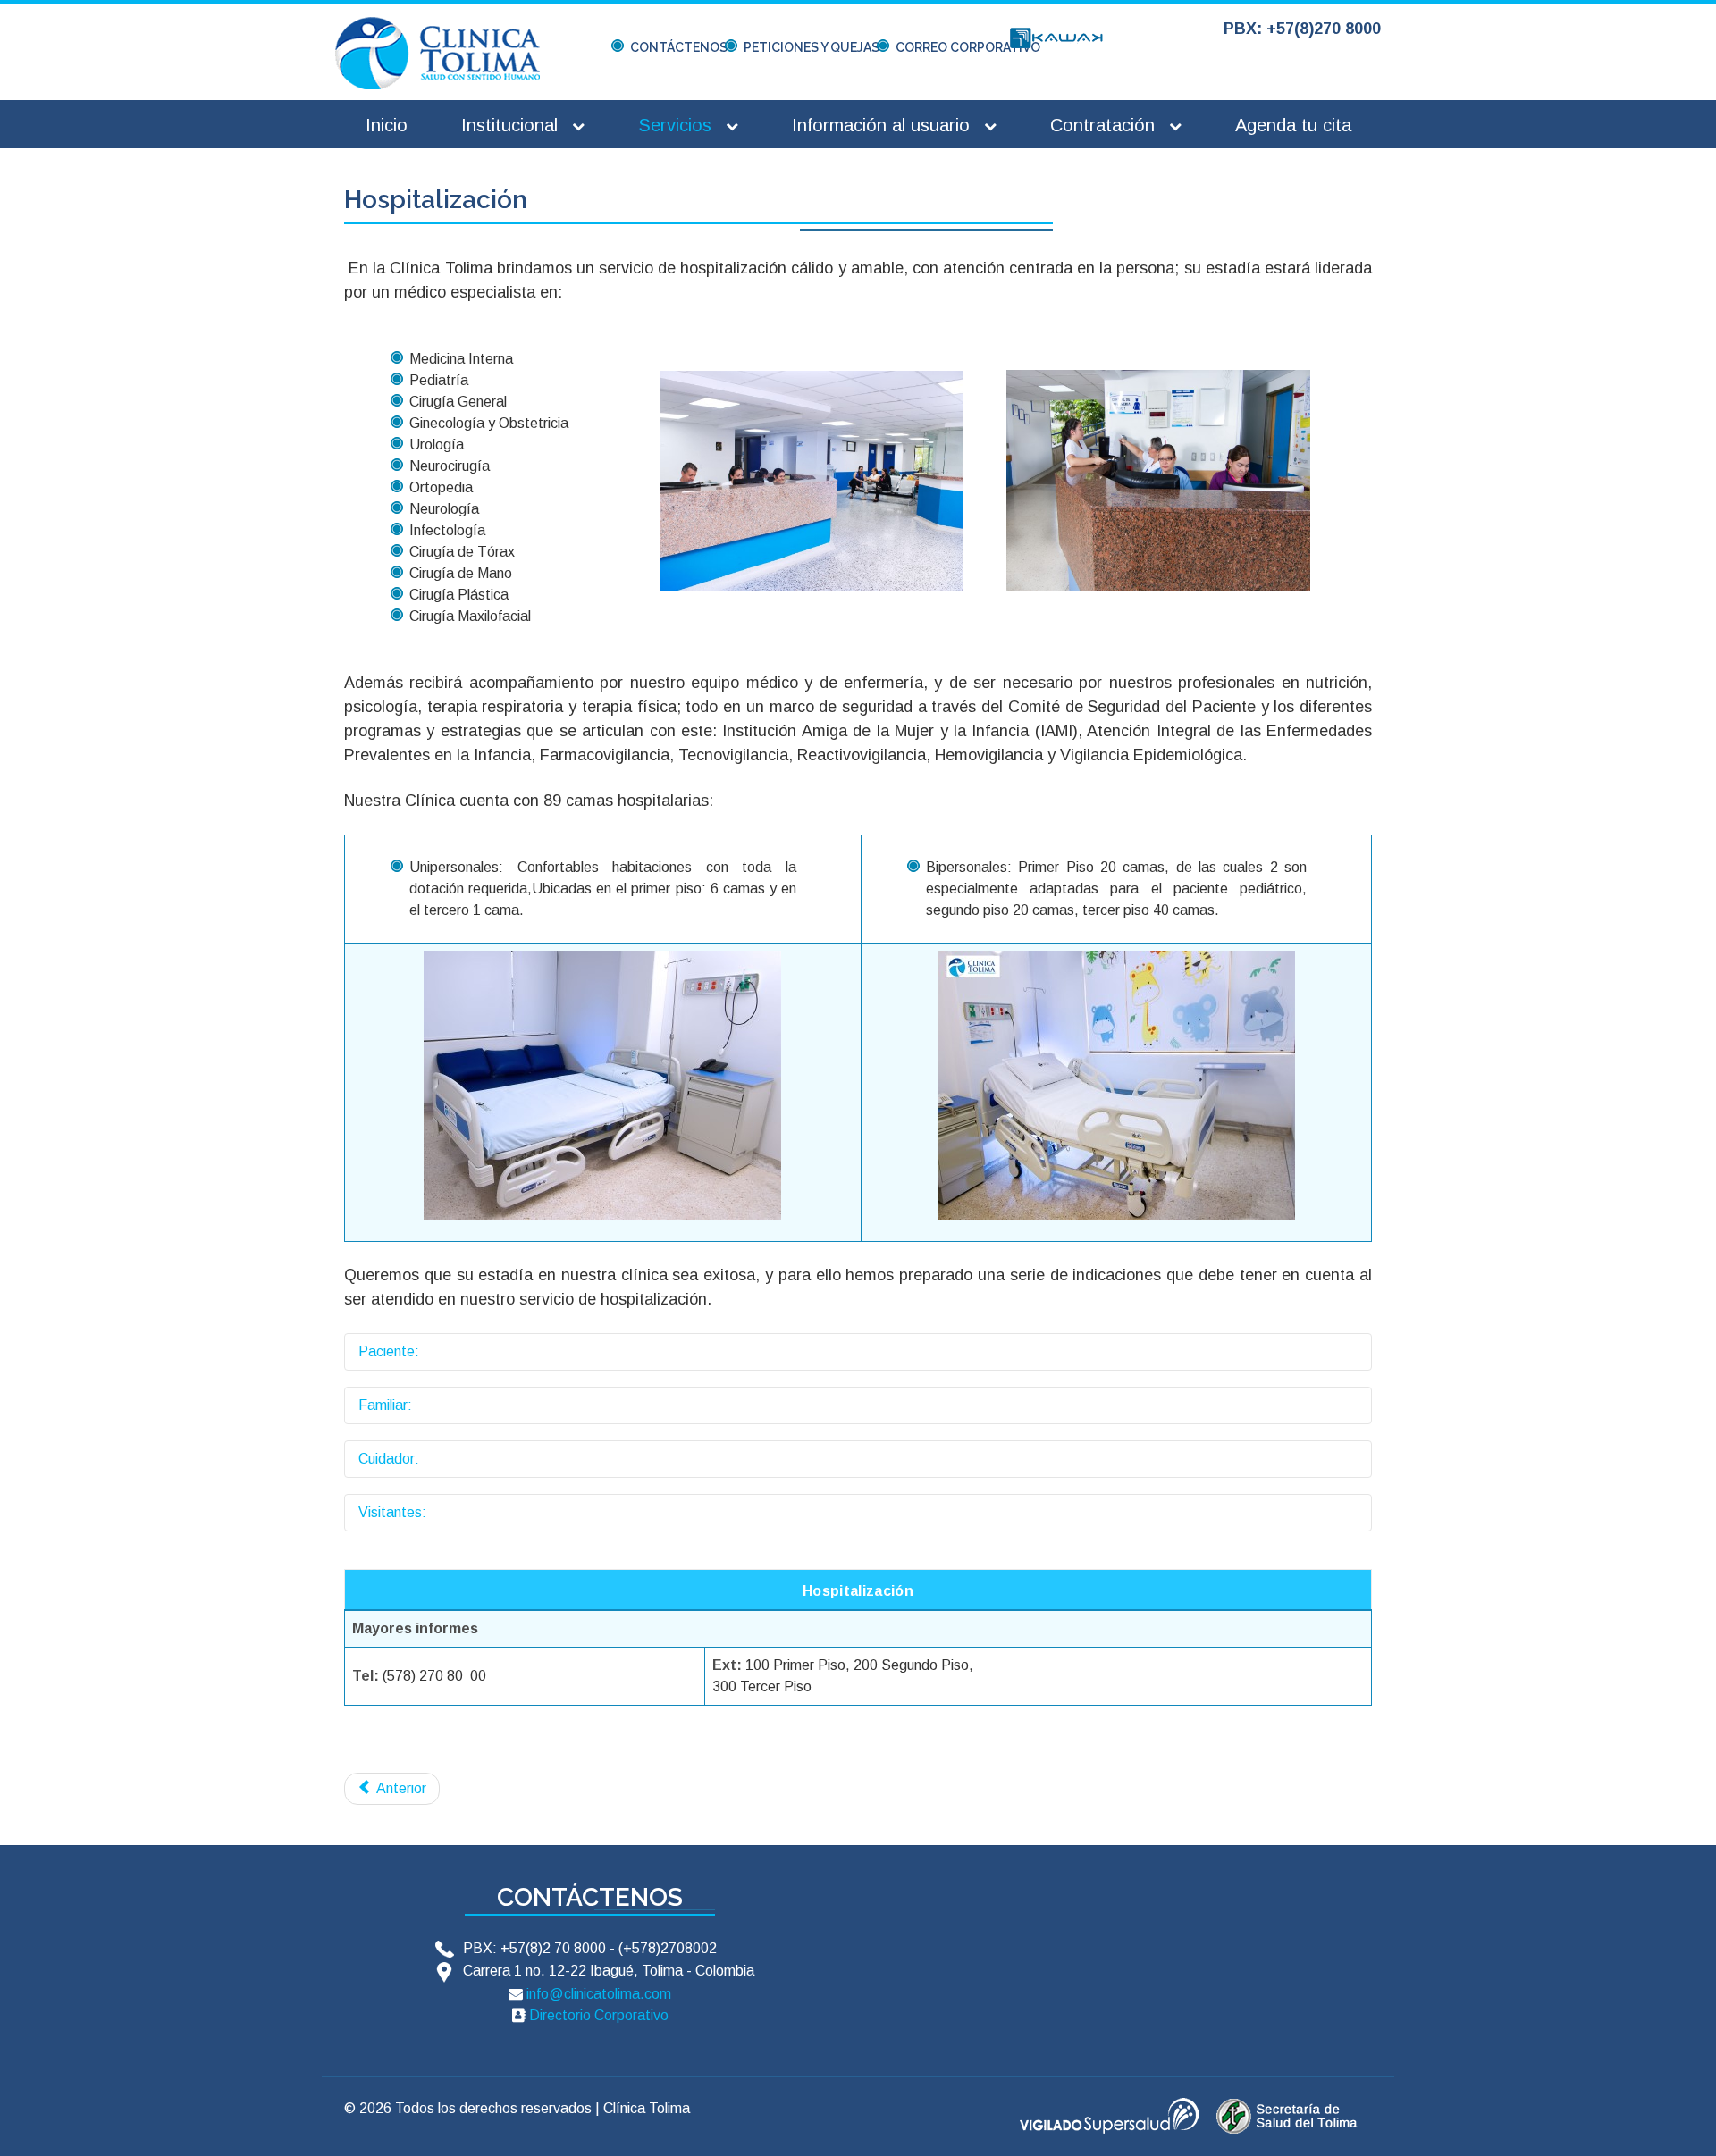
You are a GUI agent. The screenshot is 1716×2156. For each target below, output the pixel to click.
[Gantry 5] (437, 52)
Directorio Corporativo (599, 2015)
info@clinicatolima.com (599, 1994)
